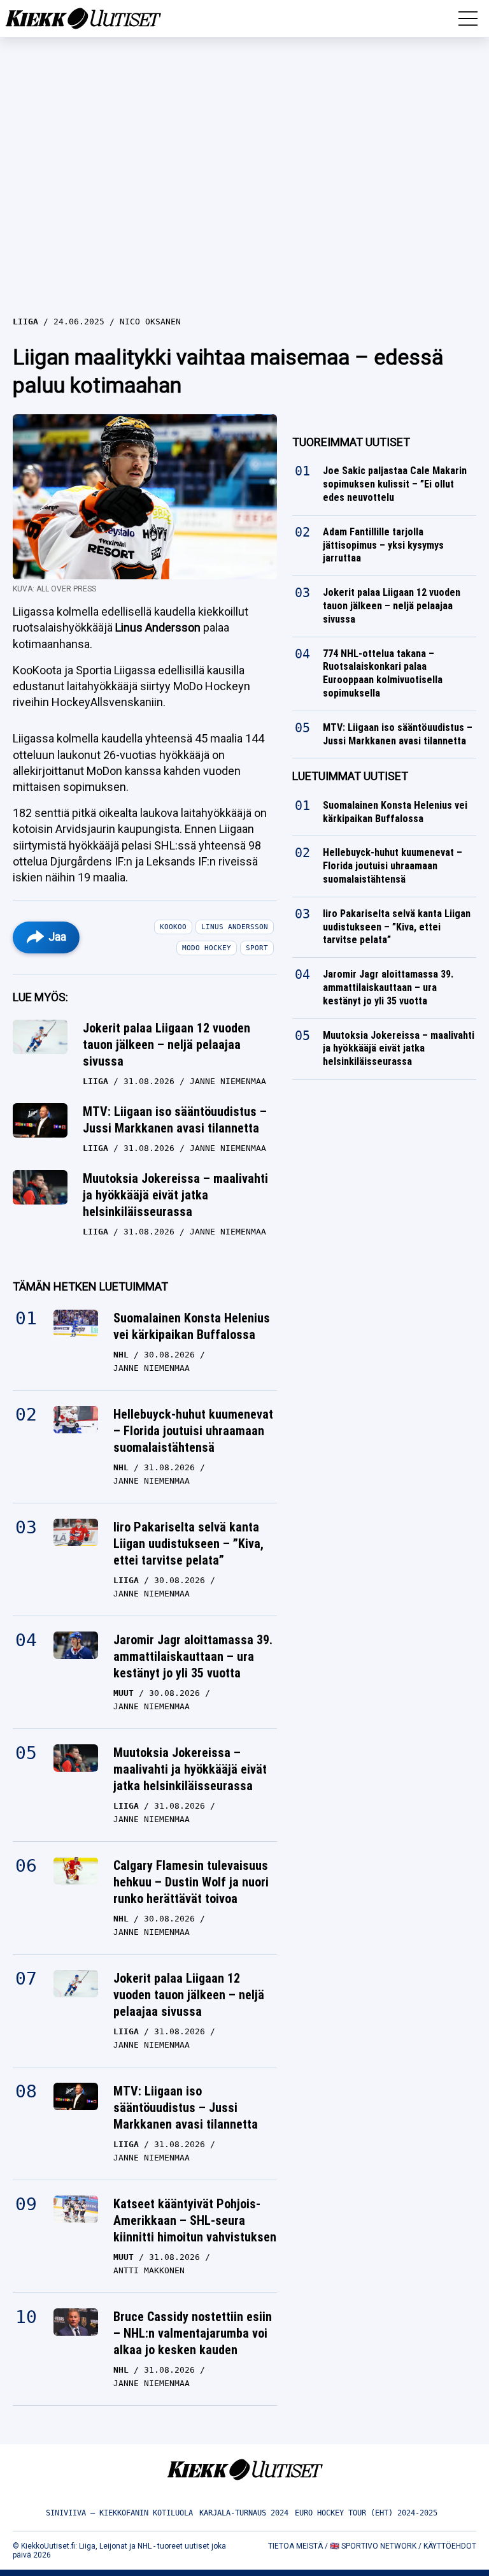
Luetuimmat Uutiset (350, 776)
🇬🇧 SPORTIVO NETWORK (373, 2546)
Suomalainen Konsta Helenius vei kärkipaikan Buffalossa (192, 1326)
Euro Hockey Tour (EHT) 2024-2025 (366, 2513)
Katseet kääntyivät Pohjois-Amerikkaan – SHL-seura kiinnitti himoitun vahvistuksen (195, 2220)
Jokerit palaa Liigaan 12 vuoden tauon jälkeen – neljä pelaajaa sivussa (167, 1045)
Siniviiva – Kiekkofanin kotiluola (119, 2513)
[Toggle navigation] (468, 18)
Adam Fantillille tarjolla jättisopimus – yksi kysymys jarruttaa (383, 545)
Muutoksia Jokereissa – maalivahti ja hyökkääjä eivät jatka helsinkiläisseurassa (175, 1195)
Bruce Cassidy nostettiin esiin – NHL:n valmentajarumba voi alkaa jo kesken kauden (193, 2333)
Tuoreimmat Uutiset (351, 442)
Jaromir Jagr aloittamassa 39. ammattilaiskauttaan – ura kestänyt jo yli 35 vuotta (193, 1656)
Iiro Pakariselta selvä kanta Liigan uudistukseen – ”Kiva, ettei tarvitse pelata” (188, 1544)
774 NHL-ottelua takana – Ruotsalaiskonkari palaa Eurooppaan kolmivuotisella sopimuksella (383, 673)
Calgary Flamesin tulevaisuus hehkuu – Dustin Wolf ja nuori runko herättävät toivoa (191, 1882)
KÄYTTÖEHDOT (450, 2546)
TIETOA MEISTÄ (295, 2546)
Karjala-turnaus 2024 (244, 2513)
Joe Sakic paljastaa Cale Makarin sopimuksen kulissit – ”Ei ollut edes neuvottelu (395, 485)
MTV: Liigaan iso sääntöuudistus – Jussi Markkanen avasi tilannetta (175, 1120)
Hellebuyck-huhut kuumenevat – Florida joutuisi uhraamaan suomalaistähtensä (193, 1431)
